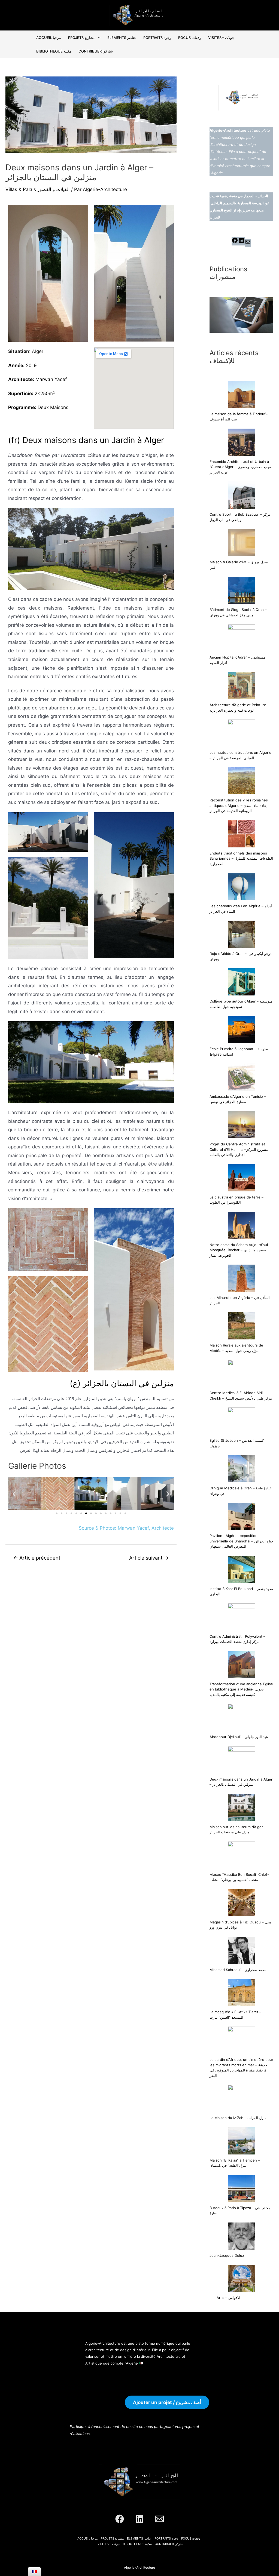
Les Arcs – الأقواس (225, 2298)
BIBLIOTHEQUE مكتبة (54, 51)
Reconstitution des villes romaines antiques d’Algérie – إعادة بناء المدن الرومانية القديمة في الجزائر (239, 805)
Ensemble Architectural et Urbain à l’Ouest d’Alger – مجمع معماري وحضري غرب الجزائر (241, 467)
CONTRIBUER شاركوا (96, 51)
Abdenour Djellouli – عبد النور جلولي (239, 1737)
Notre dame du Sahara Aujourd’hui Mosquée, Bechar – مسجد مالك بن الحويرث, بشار (239, 1250)
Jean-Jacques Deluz (227, 2255)
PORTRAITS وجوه (157, 38)
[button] (14, 1494)
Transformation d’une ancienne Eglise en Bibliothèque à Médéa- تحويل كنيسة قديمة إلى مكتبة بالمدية (241, 1689)
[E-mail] (248, 244)
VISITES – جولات (221, 38)
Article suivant (149, 1558)
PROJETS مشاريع (82, 38)
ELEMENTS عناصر (122, 38)
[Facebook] (235, 242)
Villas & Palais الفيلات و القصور (38, 189)
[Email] (159, 2519)
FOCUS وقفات (190, 38)
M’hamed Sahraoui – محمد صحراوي (238, 1970)
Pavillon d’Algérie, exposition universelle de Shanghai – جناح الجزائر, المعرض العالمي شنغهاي (241, 1541)
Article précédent (37, 1558)
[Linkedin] (139, 2519)
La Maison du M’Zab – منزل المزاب (238, 2118)
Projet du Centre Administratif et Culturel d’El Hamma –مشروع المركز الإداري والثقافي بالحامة (239, 1149)
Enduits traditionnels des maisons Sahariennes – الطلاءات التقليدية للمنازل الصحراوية (241, 858)
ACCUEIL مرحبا (49, 38)
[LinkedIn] (241, 242)
